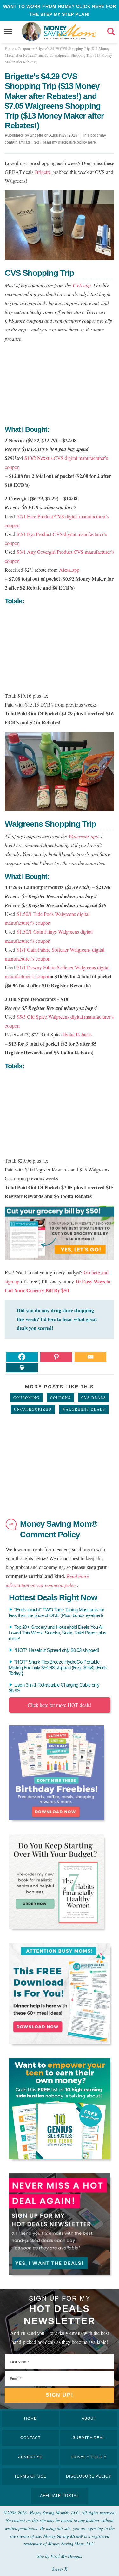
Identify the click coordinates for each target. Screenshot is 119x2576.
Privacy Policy (89, 2457)
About (89, 2418)
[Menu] (8, 32)
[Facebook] (22, 1357)
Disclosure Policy (89, 2476)
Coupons (60, 1397)
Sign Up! (60, 2395)
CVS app (82, 285)
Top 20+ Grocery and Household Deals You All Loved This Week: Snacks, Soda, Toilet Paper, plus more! (58, 1633)
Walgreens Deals (84, 1409)
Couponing (26, 1397)
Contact (30, 2438)
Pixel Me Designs (66, 2556)
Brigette (43, 172)
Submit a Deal (89, 2438)
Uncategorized (33, 1409)
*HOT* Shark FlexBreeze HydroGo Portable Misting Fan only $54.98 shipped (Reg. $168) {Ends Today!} (58, 1668)
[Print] (22, 1368)
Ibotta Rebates (77, 1034)
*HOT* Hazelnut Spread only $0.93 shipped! (57, 1650)
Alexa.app (69, 570)
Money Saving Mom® (70, 32)
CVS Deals (94, 1397)
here (92, 142)
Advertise (30, 2457)
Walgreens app (83, 836)
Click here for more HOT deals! (60, 1705)
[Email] (90, 1357)
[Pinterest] (56, 1357)
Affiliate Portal (60, 2496)
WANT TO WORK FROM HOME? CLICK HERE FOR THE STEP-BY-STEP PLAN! (60, 10)
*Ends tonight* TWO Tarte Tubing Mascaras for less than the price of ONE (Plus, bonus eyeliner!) (57, 1612)
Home (30, 2418)
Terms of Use (30, 2476)
